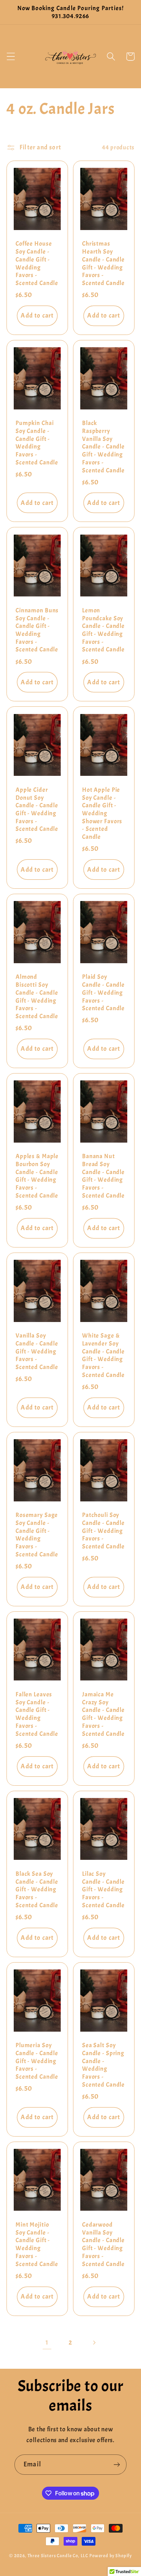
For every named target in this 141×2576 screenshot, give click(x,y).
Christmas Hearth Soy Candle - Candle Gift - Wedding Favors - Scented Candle (103, 263)
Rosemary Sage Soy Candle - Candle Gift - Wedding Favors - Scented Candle (37, 1535)
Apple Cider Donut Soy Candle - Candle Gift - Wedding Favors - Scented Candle (37, 809)
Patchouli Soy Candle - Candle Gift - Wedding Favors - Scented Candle (103, 1531)
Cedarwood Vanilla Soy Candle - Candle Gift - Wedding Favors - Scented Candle (103, 2244)
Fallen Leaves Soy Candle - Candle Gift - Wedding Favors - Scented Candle (37, 1714)
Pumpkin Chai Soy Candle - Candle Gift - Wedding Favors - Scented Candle (37, 443)
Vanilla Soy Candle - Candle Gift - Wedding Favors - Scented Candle (37, 1351)
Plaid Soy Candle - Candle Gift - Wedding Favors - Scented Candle (103, 992)
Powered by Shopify (111, 2556)
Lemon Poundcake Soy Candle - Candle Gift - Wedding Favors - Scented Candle (103, 630)
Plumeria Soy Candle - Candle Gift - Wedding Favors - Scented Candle (37, 2061)
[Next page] (94, 2343)
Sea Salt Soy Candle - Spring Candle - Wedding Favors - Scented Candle (103, 2065)
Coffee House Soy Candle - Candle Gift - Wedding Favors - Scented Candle (37, 263)
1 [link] (47, 2343)
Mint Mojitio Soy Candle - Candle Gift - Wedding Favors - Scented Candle (37, 2244)
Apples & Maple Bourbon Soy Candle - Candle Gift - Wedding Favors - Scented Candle (37, 1176)
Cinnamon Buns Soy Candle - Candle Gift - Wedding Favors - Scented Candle (37, 630)
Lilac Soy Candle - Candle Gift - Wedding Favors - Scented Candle (103, 1890)
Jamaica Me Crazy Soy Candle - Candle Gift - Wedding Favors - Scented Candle (103, 1714)
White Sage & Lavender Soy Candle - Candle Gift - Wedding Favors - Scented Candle (103, 1355)
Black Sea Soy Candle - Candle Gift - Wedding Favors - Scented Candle (37, 1890)
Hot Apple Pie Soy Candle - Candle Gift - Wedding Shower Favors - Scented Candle (102, 813)
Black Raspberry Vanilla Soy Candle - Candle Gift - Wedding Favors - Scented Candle (103, 447)
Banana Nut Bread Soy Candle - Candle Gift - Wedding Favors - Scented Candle (103, 1176)
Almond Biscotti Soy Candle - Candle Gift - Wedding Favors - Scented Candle (37, 996)
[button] (11, 57)
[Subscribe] (117, 2465)
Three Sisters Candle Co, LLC (58, 2556)
